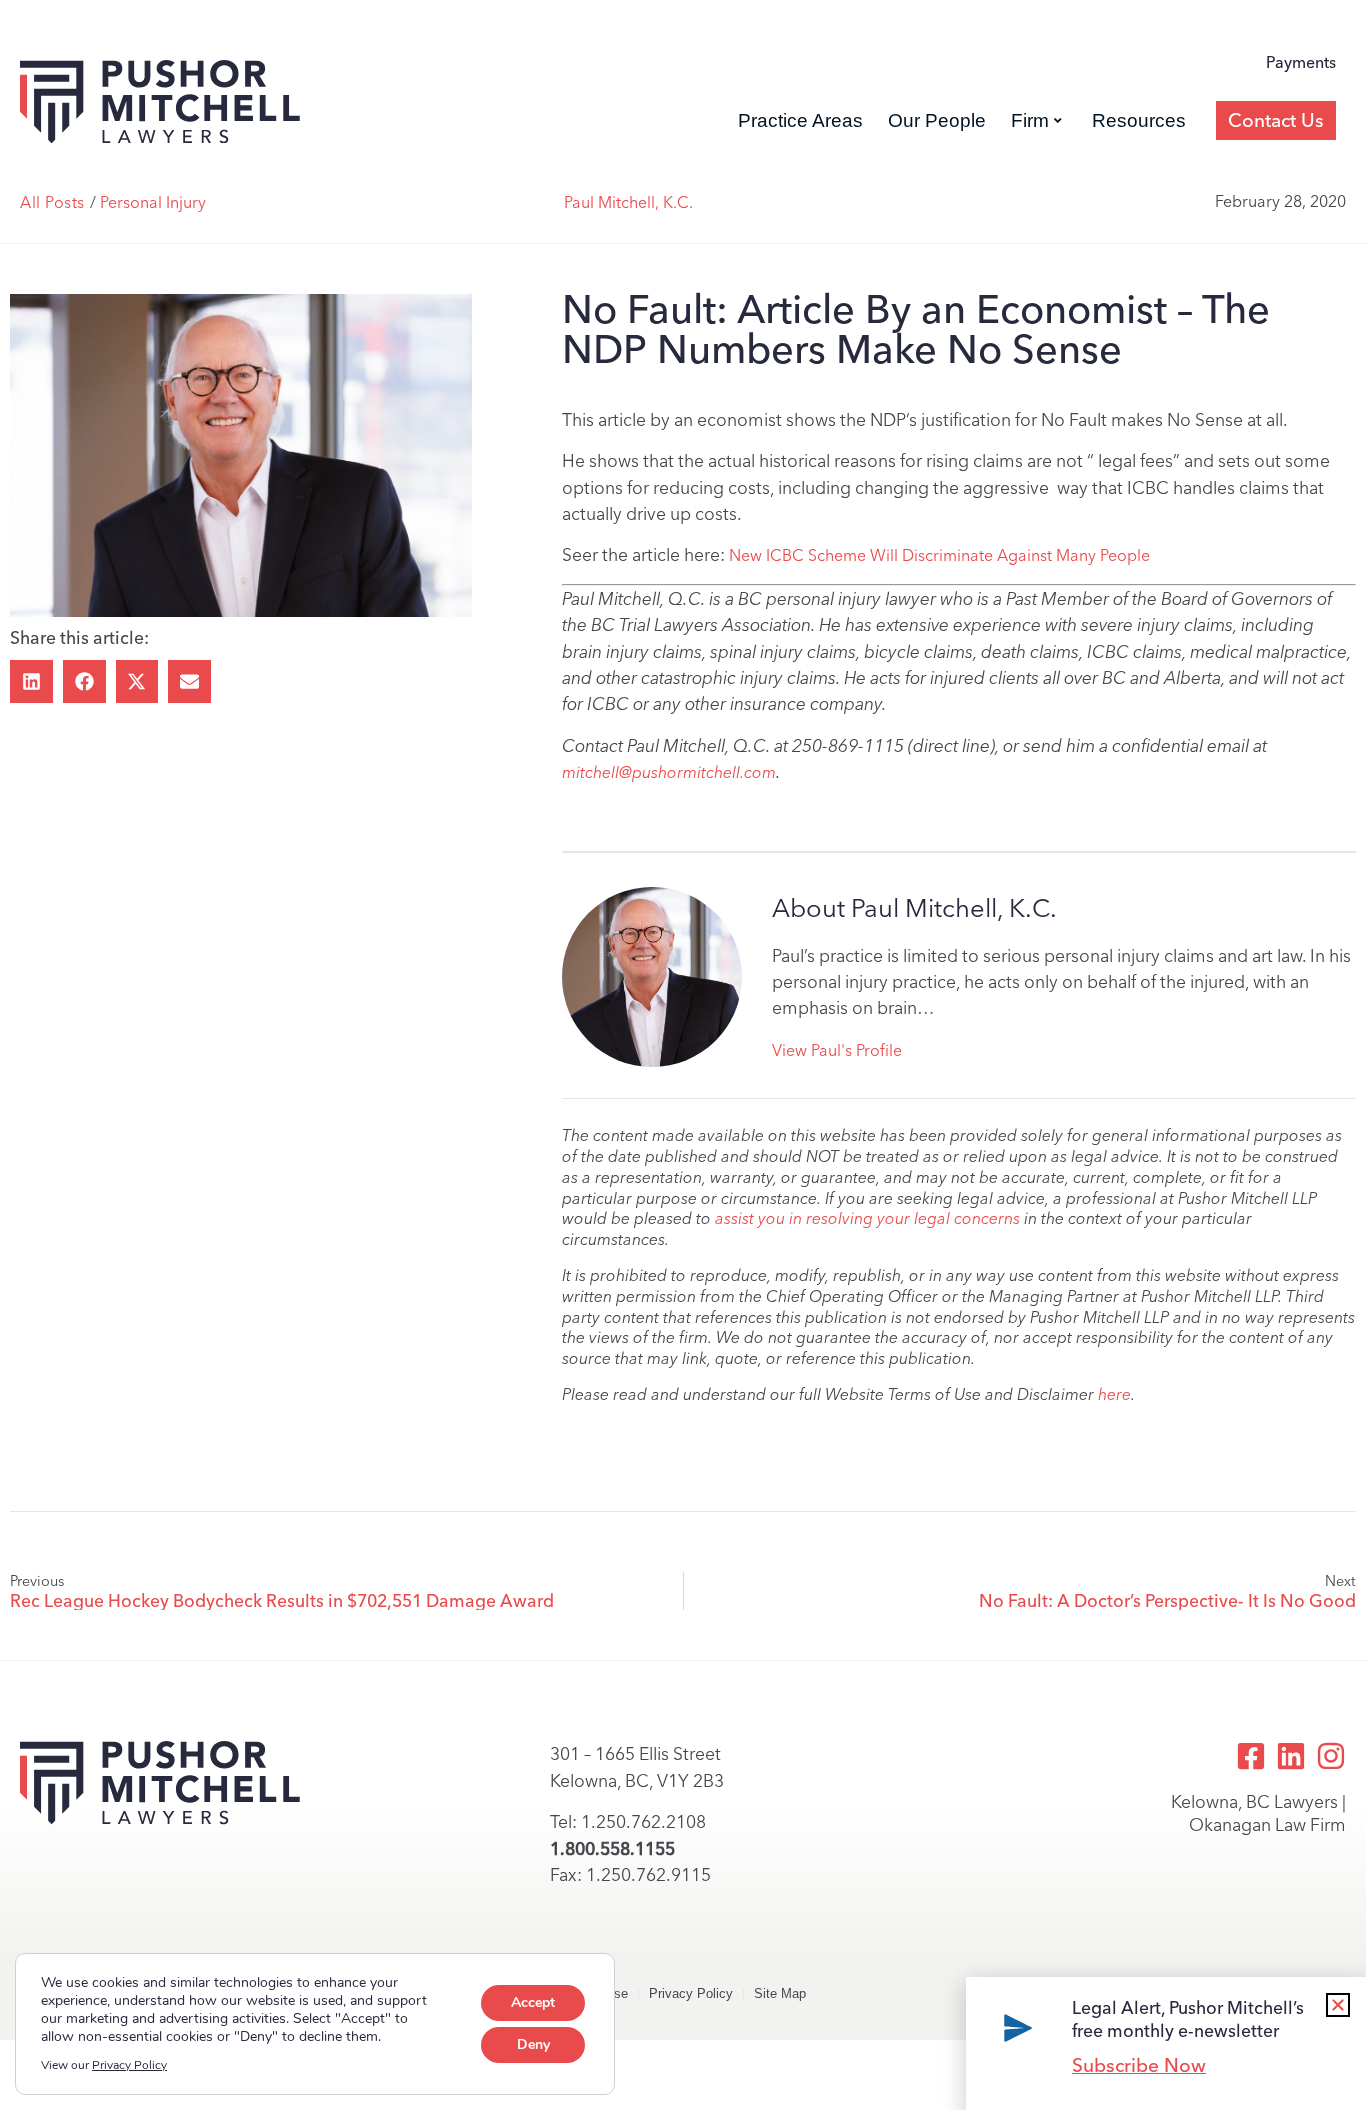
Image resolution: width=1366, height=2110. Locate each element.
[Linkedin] (1291, 1756)
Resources (1139, 120)
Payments (1301, 62)
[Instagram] (1331, 1756)
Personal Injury (153, 202)
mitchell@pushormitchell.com (669, 772)
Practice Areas (800, 120)
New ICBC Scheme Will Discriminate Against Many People (939, 555)
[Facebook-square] (1251, 1756)
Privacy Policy (691, 1993)
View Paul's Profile (837, 1050)
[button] (31, 681)
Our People (937, 120)
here (1114, 1394)
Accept (533, 2002)
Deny (533, 2044)
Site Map (780, 1993)
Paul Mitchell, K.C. (628, 202)
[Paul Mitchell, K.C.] (652, 977)
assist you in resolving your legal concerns (867, 1218)
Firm (1030, 120)
